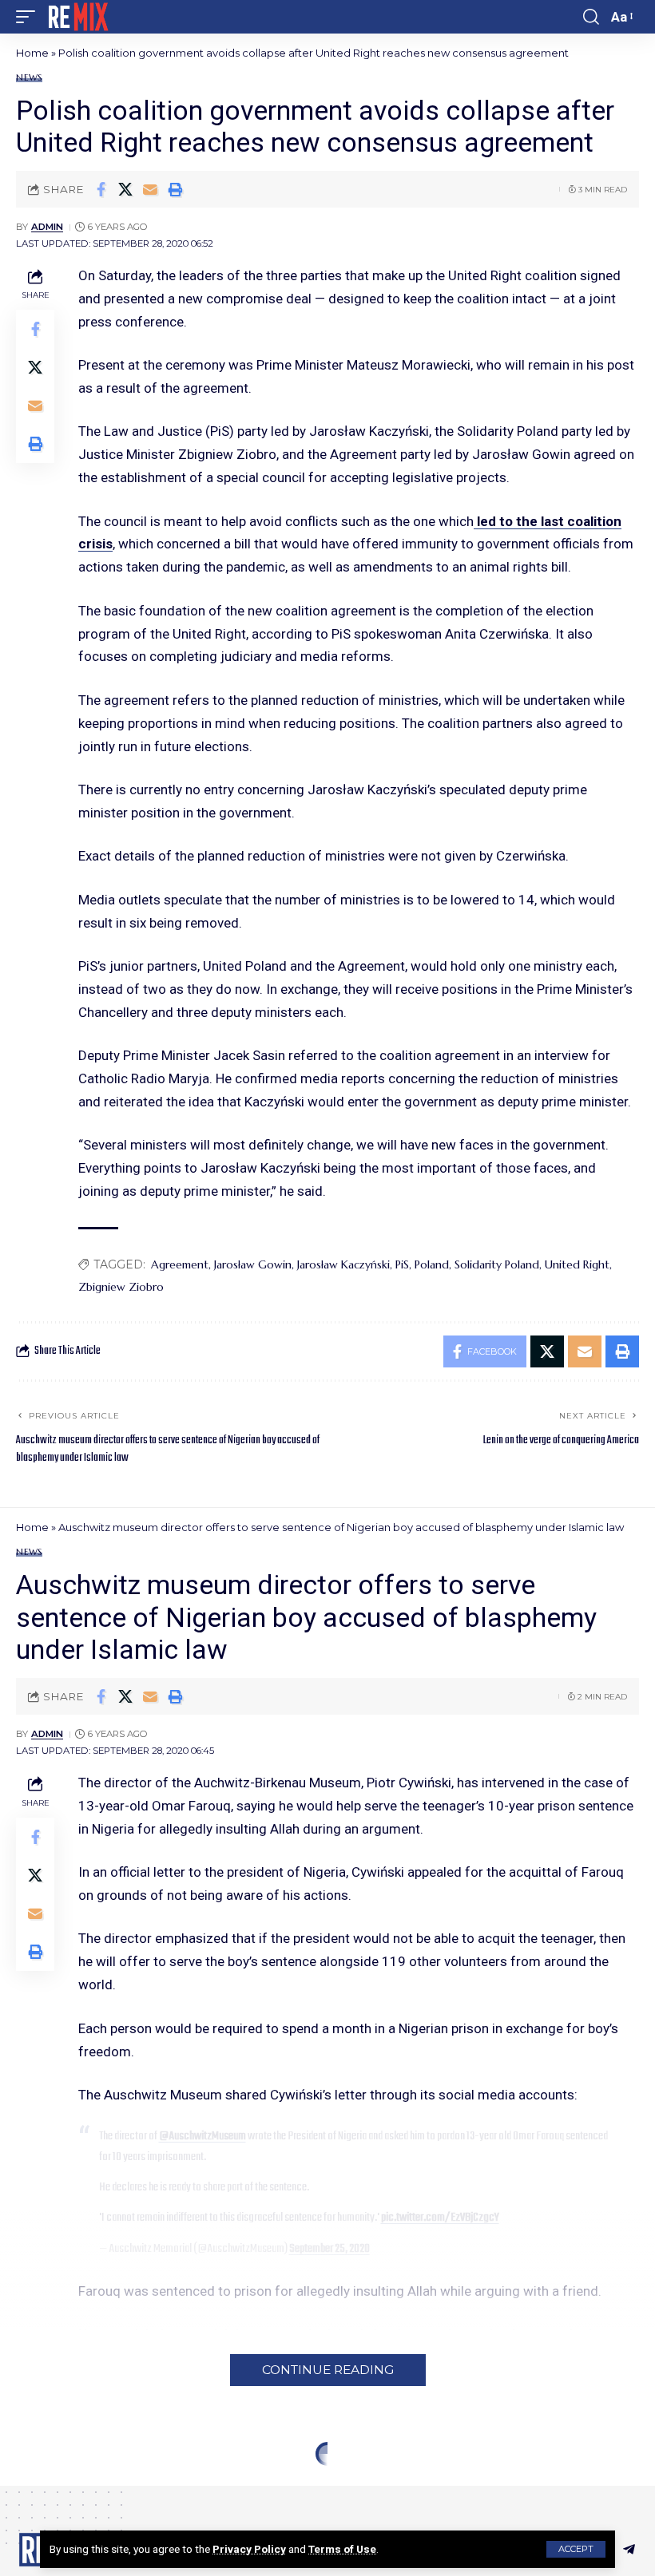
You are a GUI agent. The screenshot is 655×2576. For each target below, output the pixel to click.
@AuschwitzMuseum (202, 2136)
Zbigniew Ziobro (121, 1287)
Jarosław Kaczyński (343, 1264)
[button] (576, 2549)
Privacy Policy (249, 2549)
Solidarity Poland (497, 1264)
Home (32, 53)
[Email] (150, 189)
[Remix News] (77, 17)
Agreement (180, 1264)
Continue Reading (328, 2370)
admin (47, 227)
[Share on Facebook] (101, 189)
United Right (577, 1264)
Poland (432, 1264)
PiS (402, 1264)
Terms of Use (342, 2549)
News (29, 78)
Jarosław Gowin (253, 1264)
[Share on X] (125, 189)
